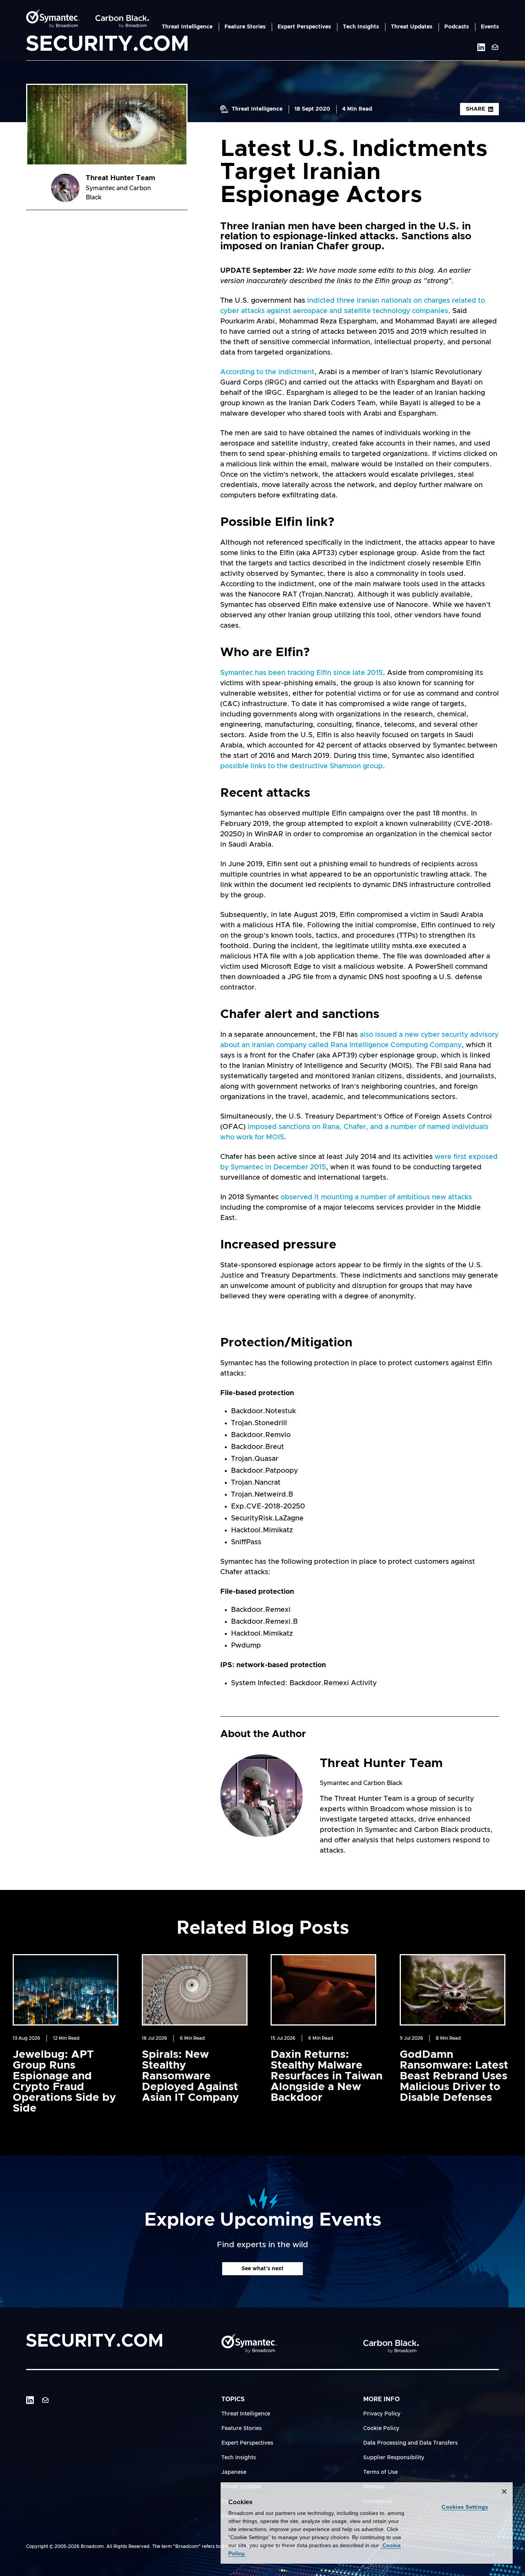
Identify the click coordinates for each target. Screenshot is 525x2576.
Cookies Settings (465, 2507)
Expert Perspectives (304, 27)
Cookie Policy (381, 2428)
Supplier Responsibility (394, 2458)
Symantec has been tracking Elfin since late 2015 (302, 673)
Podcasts (457, 27)
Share (475, 109)
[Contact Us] (495, 47)
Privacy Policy (382, 2414)
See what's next (262, 2269)
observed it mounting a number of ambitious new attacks (376, 1197)
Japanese (234, 2472)
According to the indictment (267, 372)
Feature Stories (245, 27)
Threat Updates (412, 27)
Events (490, 27)
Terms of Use (380, 2472)
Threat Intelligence (187, 27)
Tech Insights (361, 27)
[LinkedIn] (30, 2400)
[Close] (504, 2491)
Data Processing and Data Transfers (410, 2443)
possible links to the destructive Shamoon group (302, 766)
